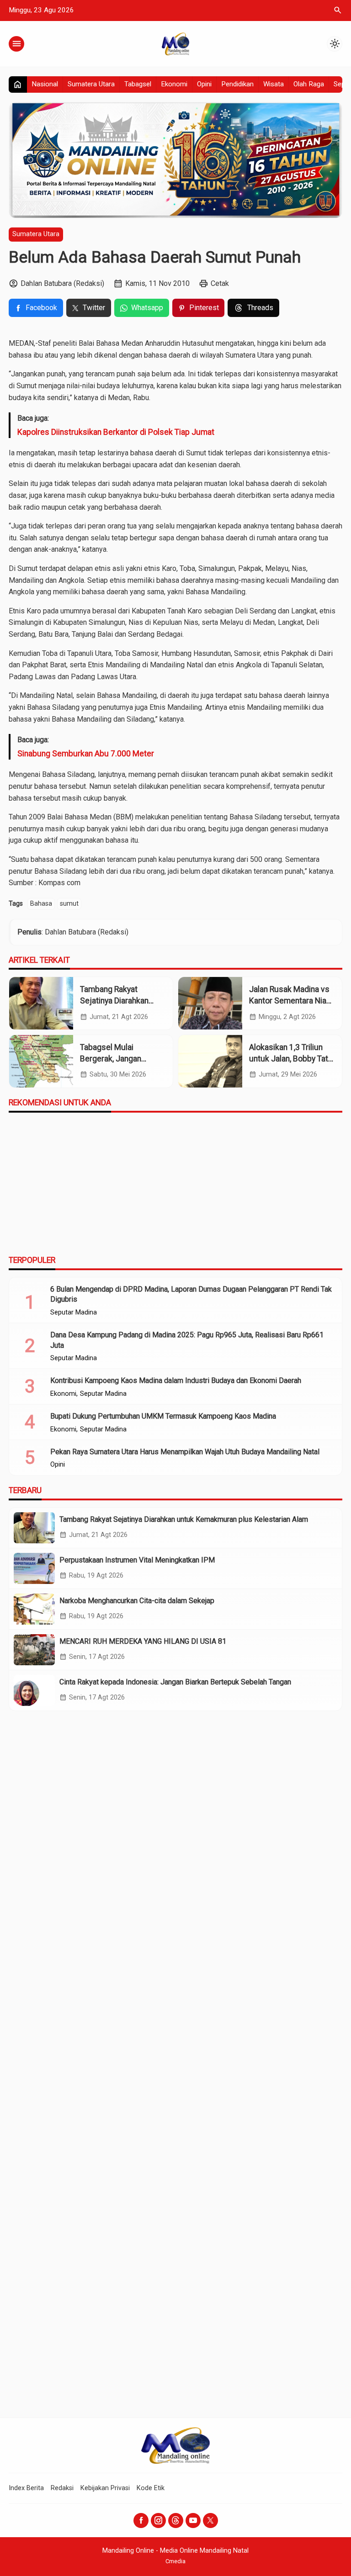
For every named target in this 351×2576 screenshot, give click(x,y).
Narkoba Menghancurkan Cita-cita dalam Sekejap (137, 1601)
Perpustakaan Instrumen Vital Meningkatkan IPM (137, 1560)
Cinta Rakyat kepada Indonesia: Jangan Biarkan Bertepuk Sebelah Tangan (175, 1682)
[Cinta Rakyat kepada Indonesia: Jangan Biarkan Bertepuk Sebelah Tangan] (34, 1690)
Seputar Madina (74, 1313)
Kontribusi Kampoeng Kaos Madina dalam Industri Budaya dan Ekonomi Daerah (176, 1380)
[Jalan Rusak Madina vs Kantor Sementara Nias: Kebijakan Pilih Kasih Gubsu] (210, 1003)
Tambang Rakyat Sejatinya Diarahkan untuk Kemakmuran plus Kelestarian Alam (184, 1519)
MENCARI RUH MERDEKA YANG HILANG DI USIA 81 (143, 1641)
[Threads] (176, 2521)
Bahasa (41, 904)
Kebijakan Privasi (105, 2488)
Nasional (45, 84)
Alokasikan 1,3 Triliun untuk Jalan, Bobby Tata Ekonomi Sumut (291, 1058)
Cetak (220, 283)
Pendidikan (237, 84)
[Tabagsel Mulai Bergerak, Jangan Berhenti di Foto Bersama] (41, 1061)
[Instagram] (158, 2521)
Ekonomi (174, 84)
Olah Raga (309, 84)
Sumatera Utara (91, 84)
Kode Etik (151, 2488)
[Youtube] (193, 2521)
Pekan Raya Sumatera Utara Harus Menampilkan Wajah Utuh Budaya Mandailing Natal (185, 1452)
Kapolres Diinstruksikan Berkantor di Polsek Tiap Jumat (116, 432)
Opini (204, 84)
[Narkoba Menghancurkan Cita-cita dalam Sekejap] (34, 1609)
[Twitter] (210, 2521)
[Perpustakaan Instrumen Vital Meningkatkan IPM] (34, 1568)
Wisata (274, 84)
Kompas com (58, 883)
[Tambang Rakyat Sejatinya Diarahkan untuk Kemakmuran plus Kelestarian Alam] (41, 1003)
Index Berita (26, 2488)
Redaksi (62, 2488)
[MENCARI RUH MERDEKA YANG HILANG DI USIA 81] (34, 1650)
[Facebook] (141, 2521)
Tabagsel (138, 84)
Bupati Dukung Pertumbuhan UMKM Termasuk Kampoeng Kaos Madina (163, 1416)
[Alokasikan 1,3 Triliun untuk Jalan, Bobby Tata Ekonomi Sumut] (210, 1061)
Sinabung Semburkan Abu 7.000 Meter (86, 754)
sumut (69, 904)
